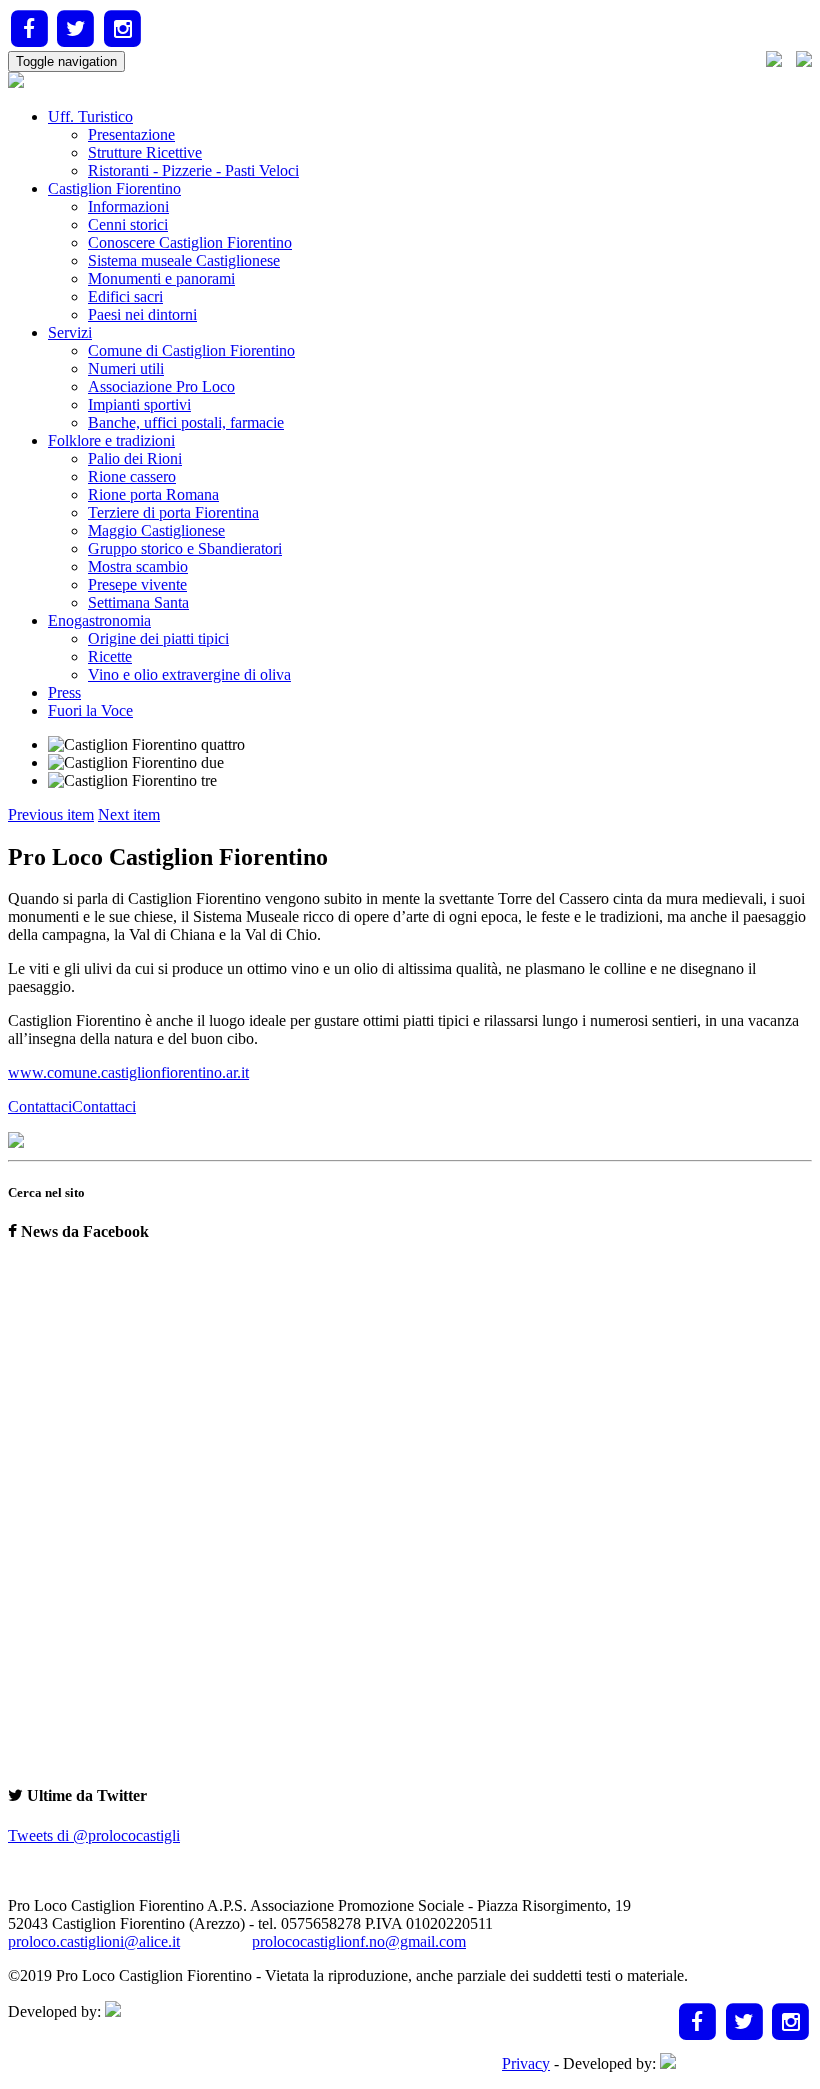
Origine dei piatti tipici (158, 638)
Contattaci (104, 1106)
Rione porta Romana (153, 494)
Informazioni (128, 206)
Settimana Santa (138, 602)
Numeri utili (126, 368)
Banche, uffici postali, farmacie (186, 422)
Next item (129, 814)
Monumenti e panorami (161, 278)
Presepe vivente (137, 584)
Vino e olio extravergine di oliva (189, 674)
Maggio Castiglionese (156, 530)
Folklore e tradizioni (111, 440)
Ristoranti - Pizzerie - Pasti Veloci (193, 170)
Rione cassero (132, 476)
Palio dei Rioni (135, 458)
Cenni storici (128, 224)
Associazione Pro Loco (161, 386)
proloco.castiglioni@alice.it (94, 1941)
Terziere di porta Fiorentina (173, 512)
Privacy (526, 2063)
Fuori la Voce (90, 710)
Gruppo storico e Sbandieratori (185, 548)
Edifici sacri (125, 296)
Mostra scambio (138, 566)
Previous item (51, 814)
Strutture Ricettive (145, 152)
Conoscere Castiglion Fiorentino (190, 242)
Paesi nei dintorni (142, 314)
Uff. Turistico (90, 116)
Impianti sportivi (139, 404)
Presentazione (131, 134)
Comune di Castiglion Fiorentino (191, 350)
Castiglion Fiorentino (114, 188)
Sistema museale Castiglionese (184, 260)
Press (64, 692)
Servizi (70, 332)
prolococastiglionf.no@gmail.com (359, 1941)
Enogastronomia (99, 620)
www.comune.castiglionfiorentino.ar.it (128, 1072)
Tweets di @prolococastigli (94, 1835)
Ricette (110, 656)
